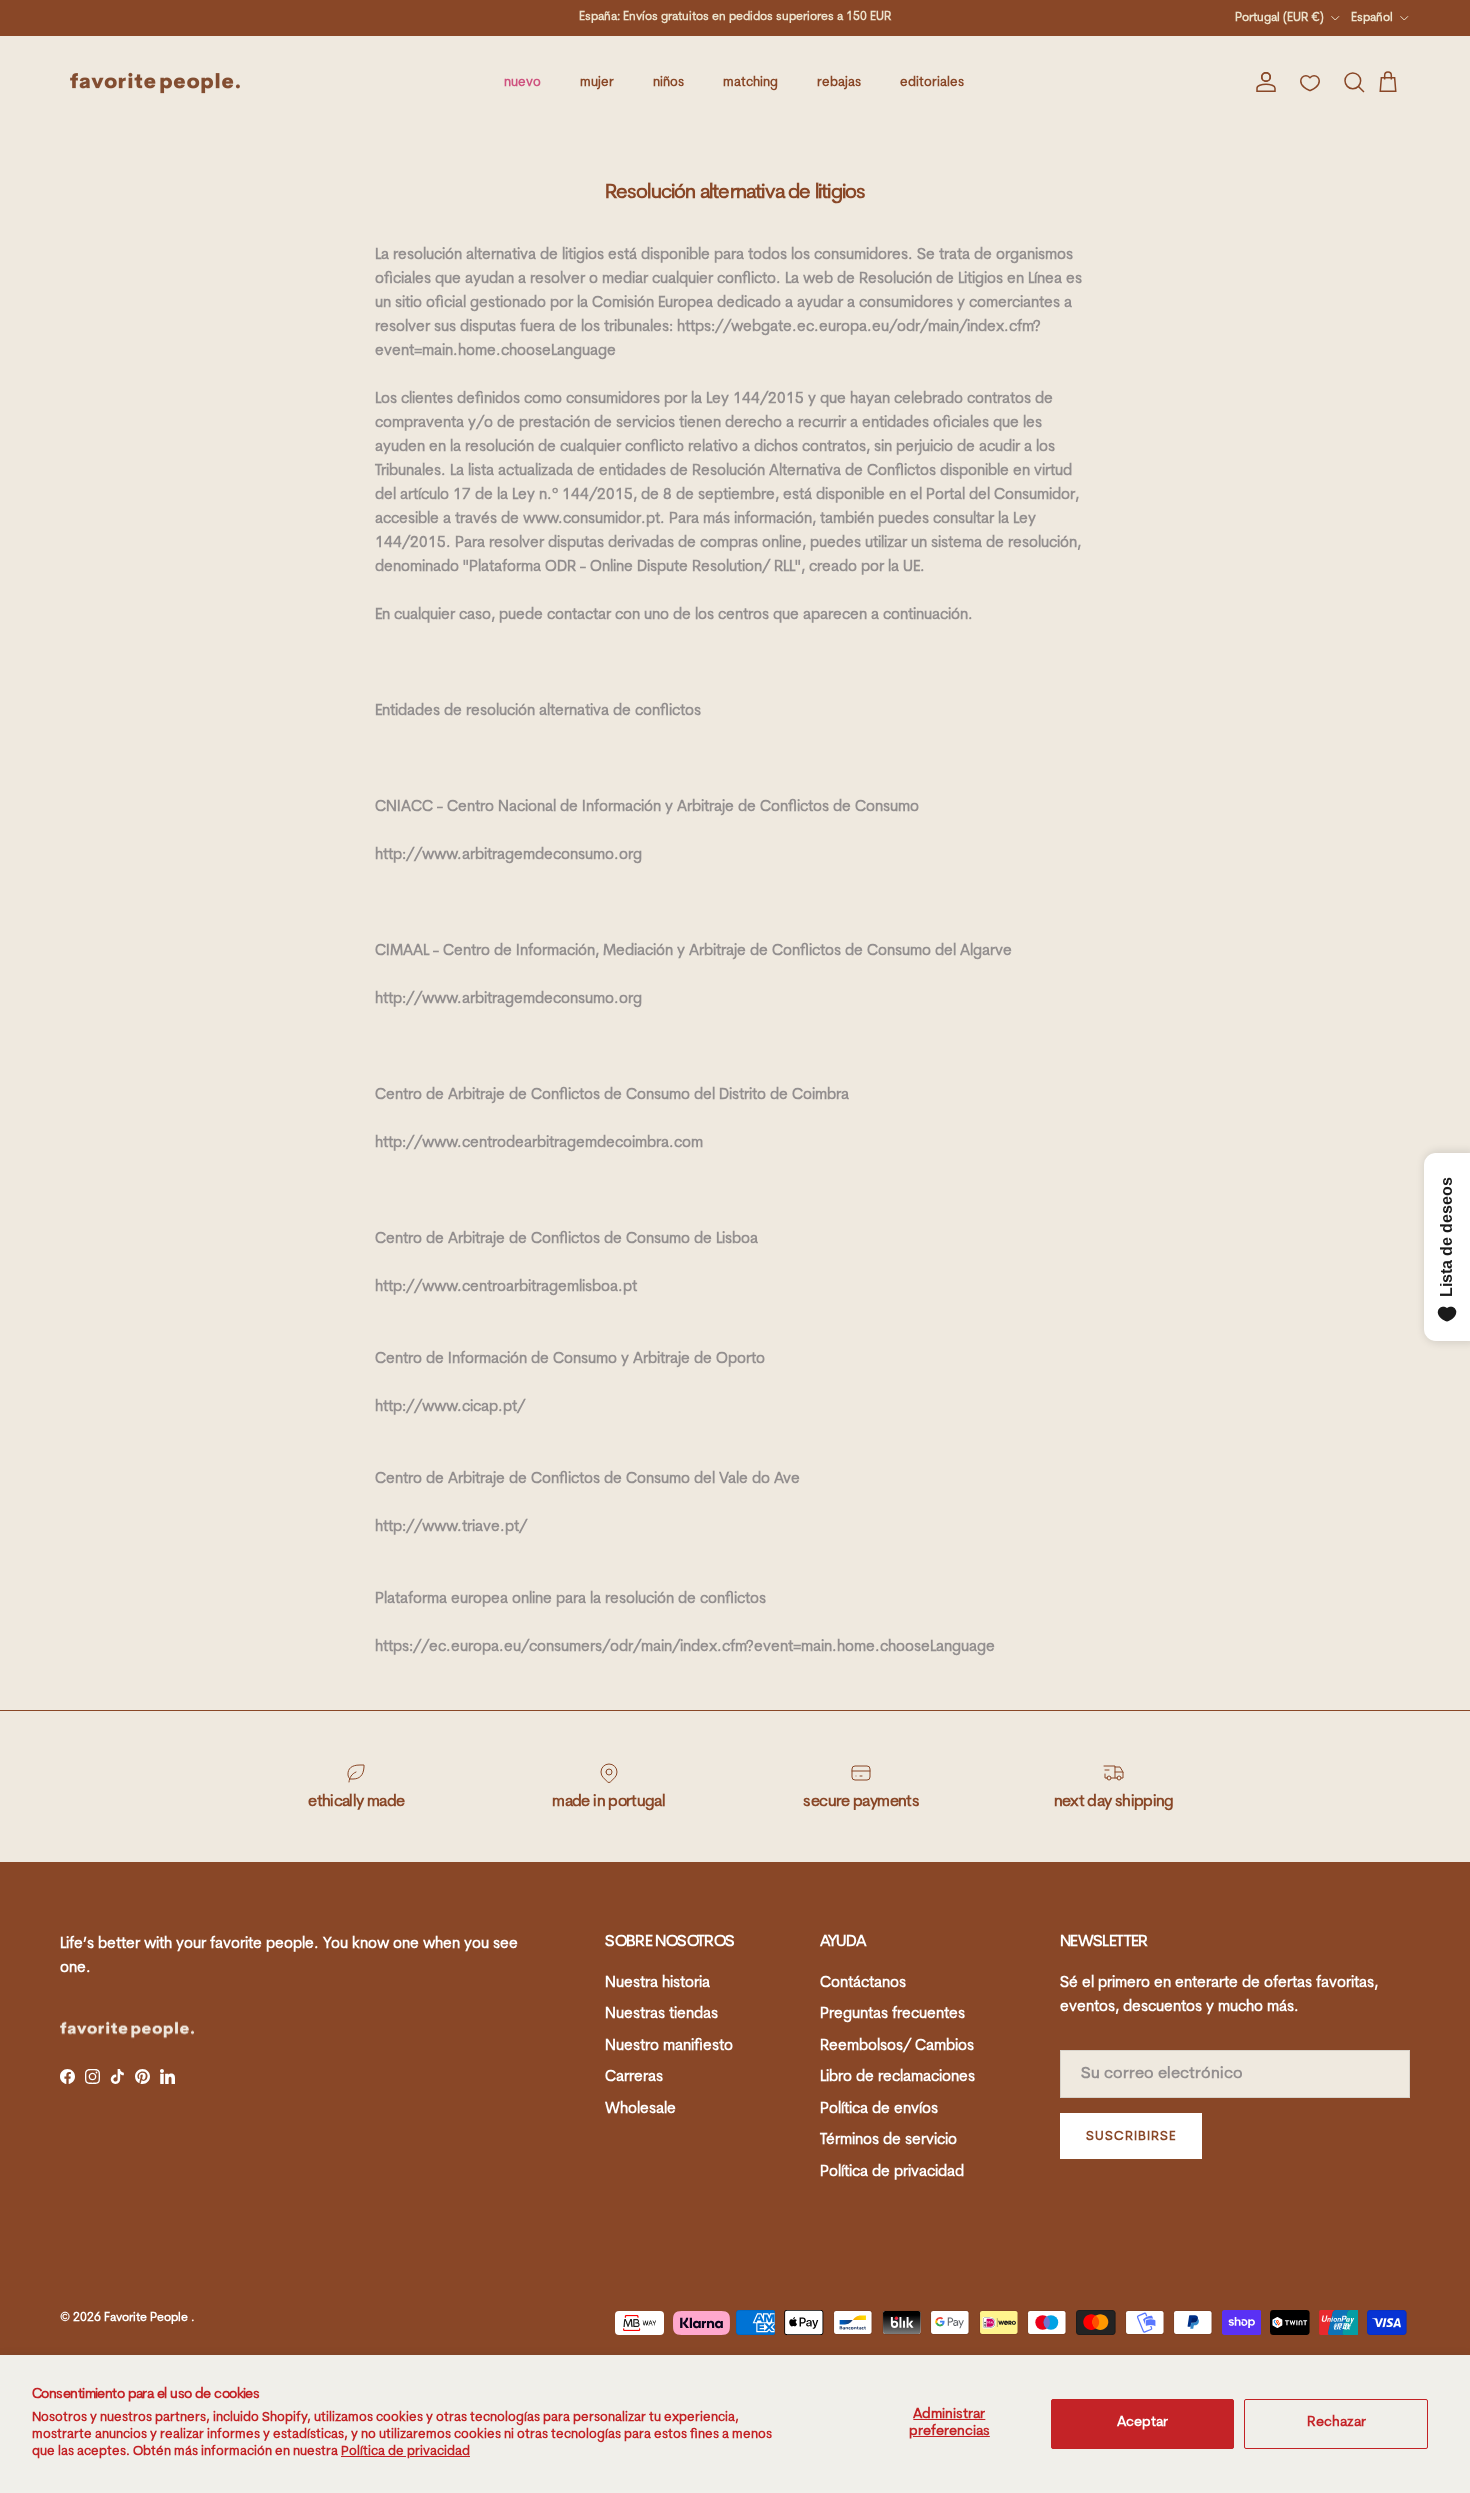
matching (750, 82)
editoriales (932, 82)
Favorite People (147, 2318)
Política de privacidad (405, 2451)
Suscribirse (1131, 2136)
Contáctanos (863, 1983)
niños (668, 82)
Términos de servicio (888, 2140)
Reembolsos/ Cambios (897, 2046)
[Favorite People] (155, 83)
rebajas (839, 82)
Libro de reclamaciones (897, 2077)
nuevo (522, 82)
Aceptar (1142, 2422)
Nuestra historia (657, 1983)
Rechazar (1336, 2422)
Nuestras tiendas (661, 2014)
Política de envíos (879, 2109)
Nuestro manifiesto (669, 2046)
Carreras (634, 2077)
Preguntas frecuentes (892, 2014)
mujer (597, 82)
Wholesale (640, 2109)
